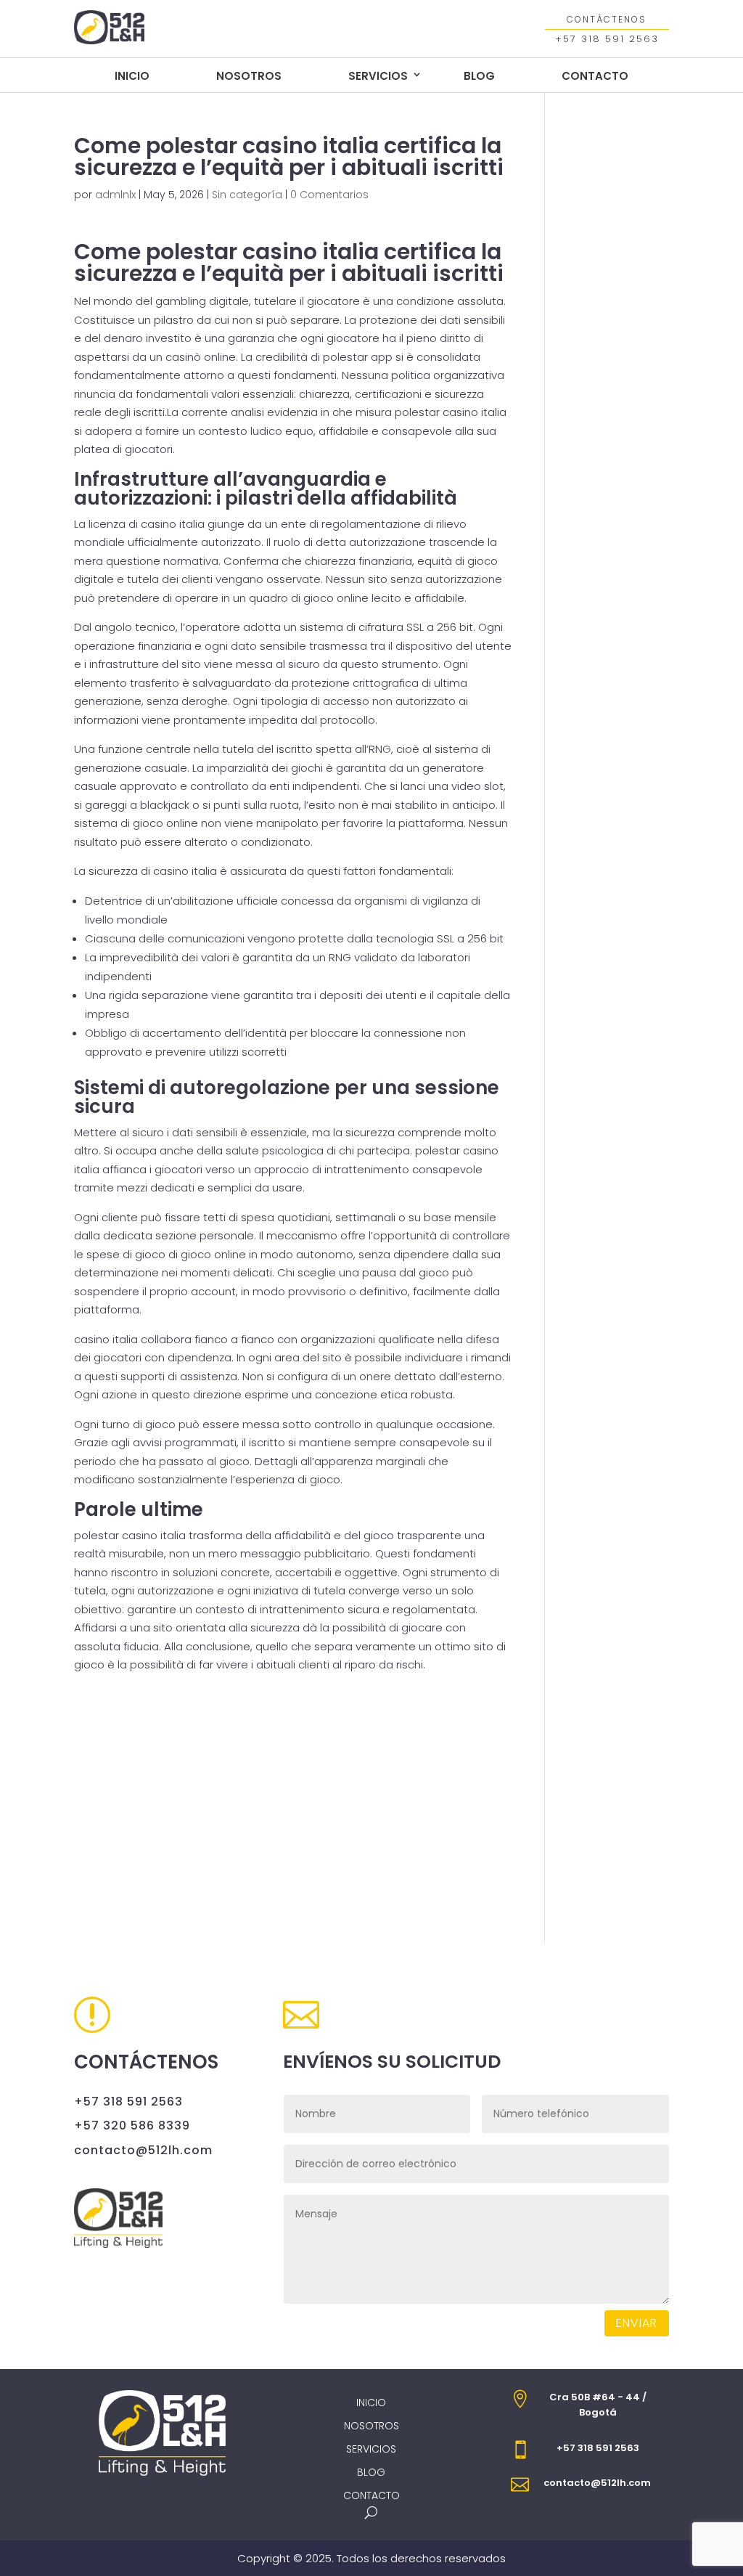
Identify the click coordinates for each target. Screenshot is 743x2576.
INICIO (132, 76)
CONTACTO (595, 76)
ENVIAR (637, 2323)
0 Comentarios (329, 195)
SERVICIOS (378, 76)
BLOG (479, 76)
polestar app (358, 357)
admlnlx (115, 195)
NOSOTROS (249, 76)
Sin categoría (247, 195)
